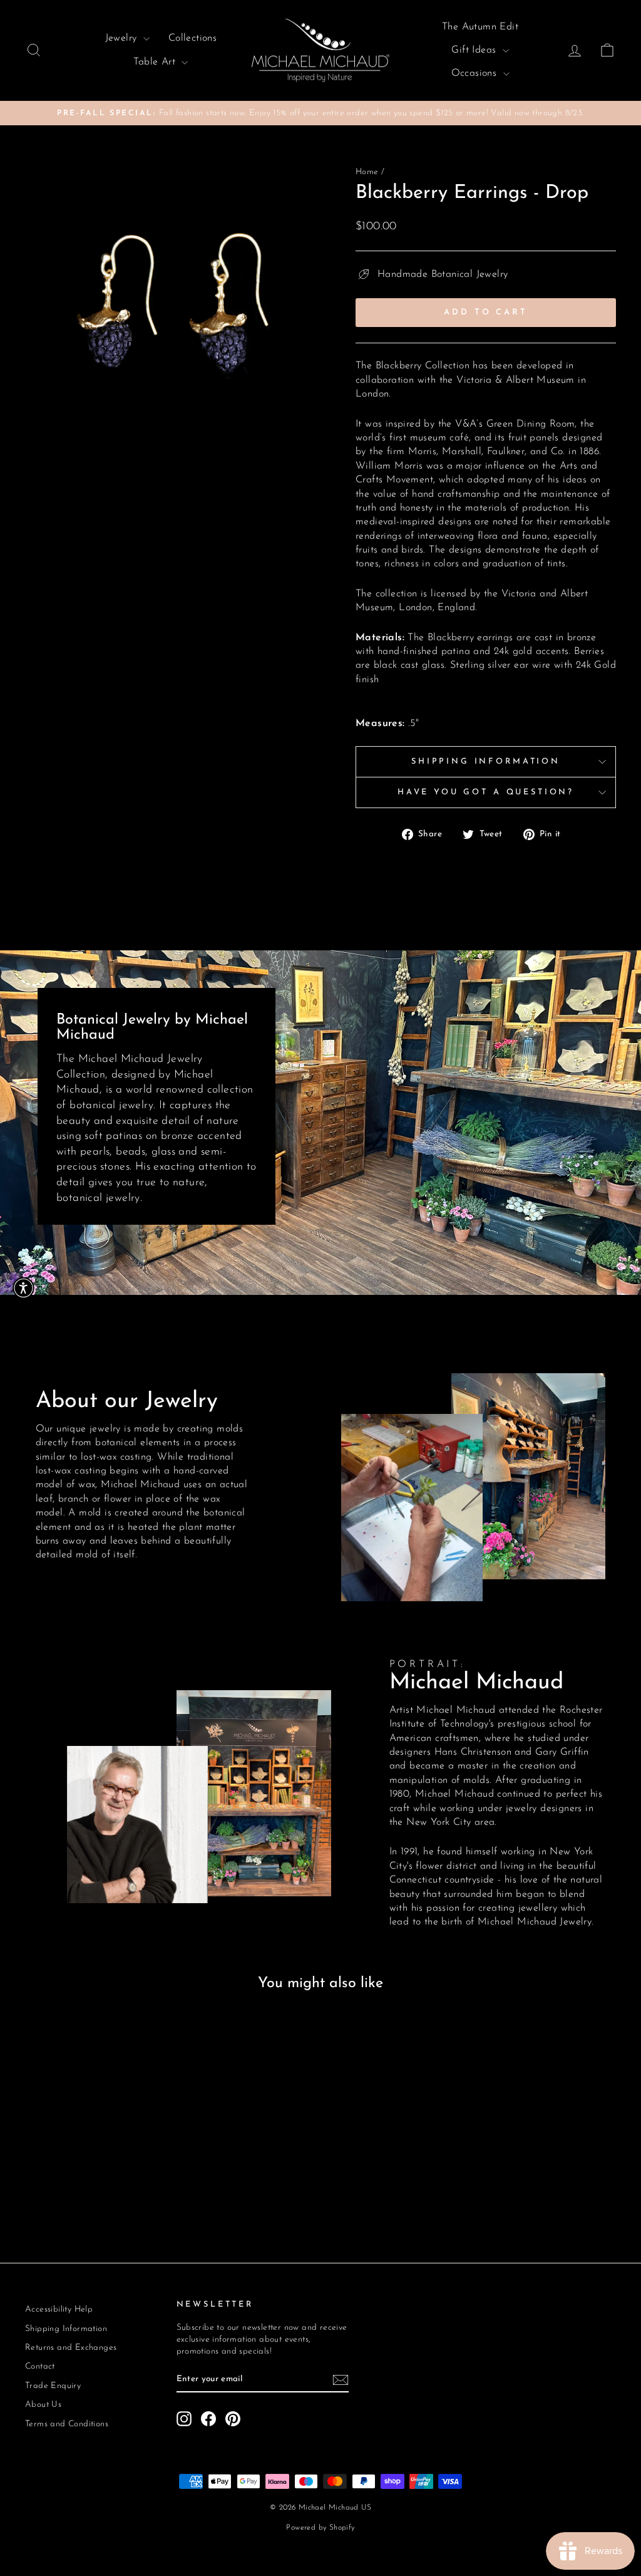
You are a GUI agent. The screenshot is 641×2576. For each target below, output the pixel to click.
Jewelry (123, 38)
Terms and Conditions (67, 2424)
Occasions (476, 73)
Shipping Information (486, 761)
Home (367, 172)
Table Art (156, 62)
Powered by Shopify (320, 2528)
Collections (192, 38)
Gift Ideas (475, 50)
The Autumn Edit (480, 27)
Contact (40, 2366)
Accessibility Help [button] (59, 2309)
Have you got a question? (486, 792)
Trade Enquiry (53, 2386)
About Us (43, 2405)
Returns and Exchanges (71, 2348)
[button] (23, 1288)
